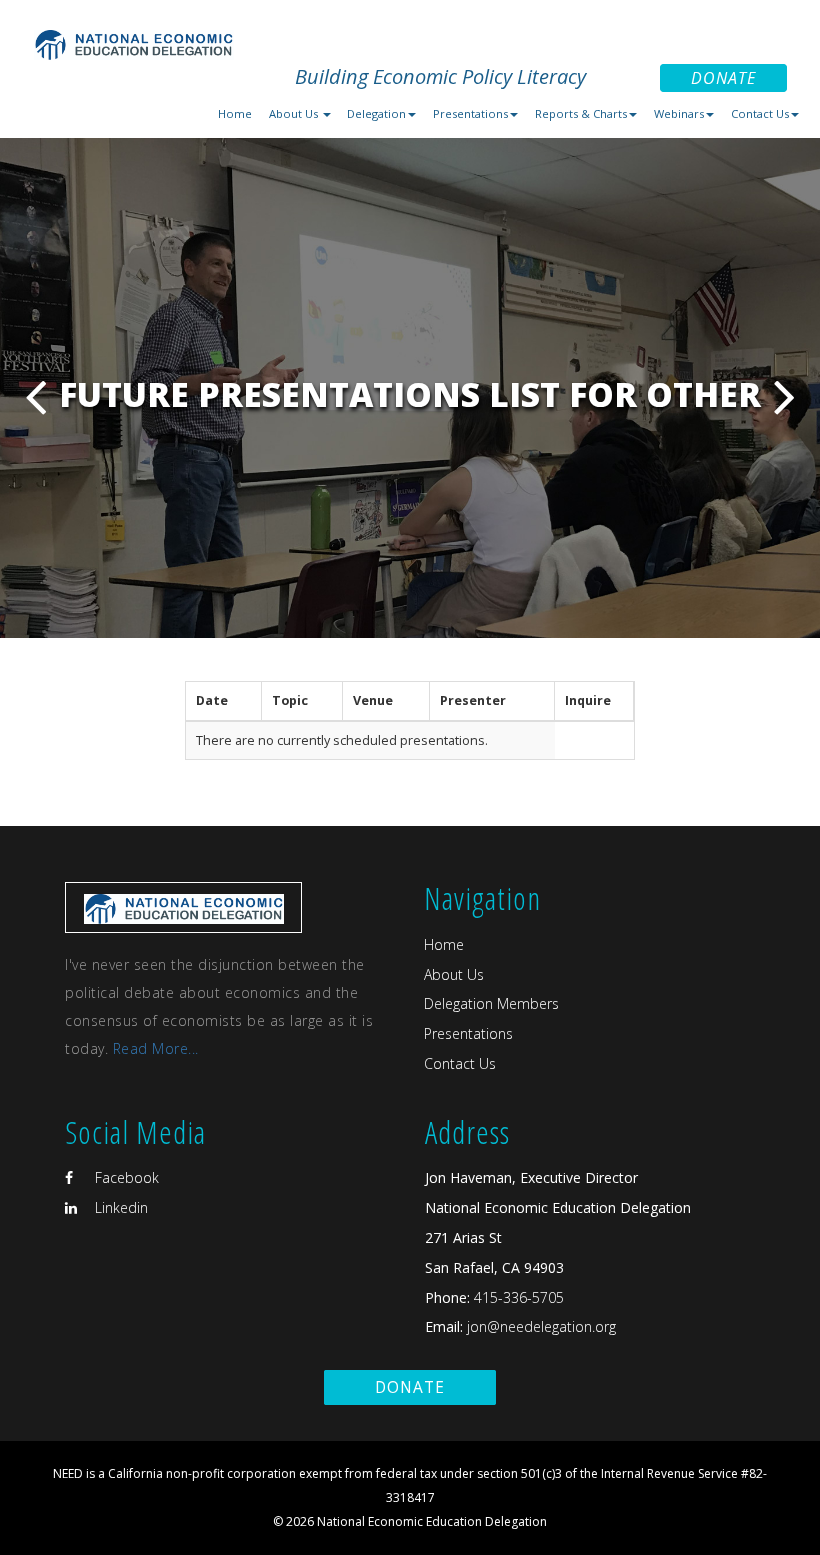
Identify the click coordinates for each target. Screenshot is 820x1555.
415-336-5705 (519, 1297)
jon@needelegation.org (539, 1326)
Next (784, 396)
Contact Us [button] (760, 113)
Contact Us (460, 1063)
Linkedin (119, 1207)
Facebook (125, 1177)
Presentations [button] (470, 113)
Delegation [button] (376, 113)
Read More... (156, 1048)
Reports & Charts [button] (581, 113)
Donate (723, 78)
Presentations (468, 1033)
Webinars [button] (679, 113)
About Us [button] (295, 113)
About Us (454, 974)
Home (235, 113)
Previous (35, 396)
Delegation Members (491, 1003)
